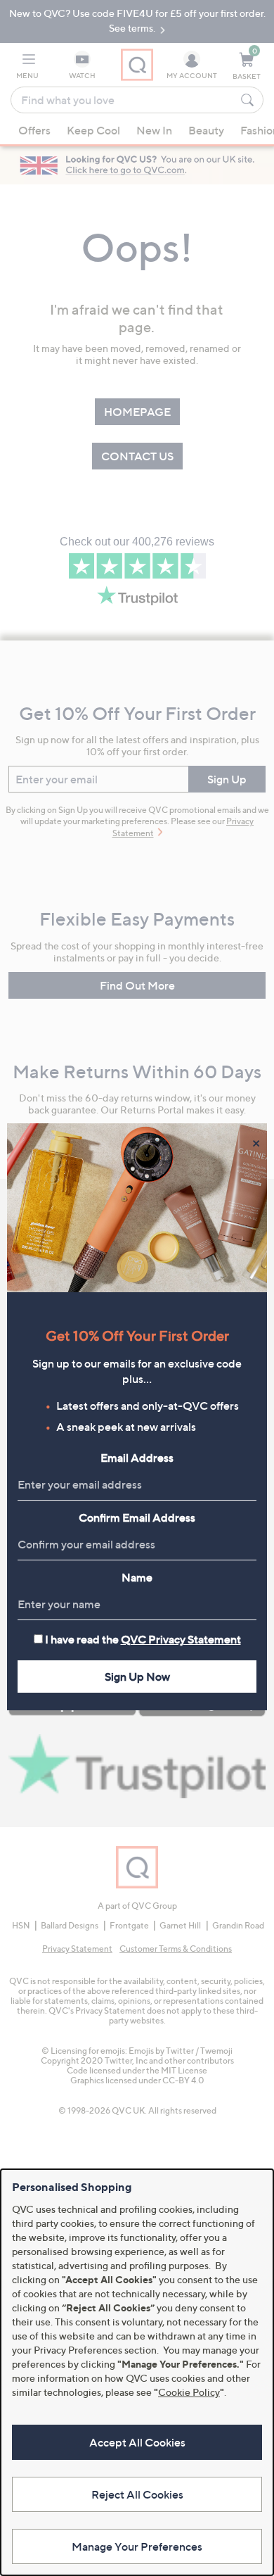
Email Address (137, 1458)
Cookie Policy (189, 2392)
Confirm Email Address (137, 1517)
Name (137, 1577)
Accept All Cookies (137, 2442)
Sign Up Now (137, 1677)
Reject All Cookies (137, 2494)
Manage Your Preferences (137, 2546)
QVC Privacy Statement (181, 1639)
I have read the (143, 1639)
